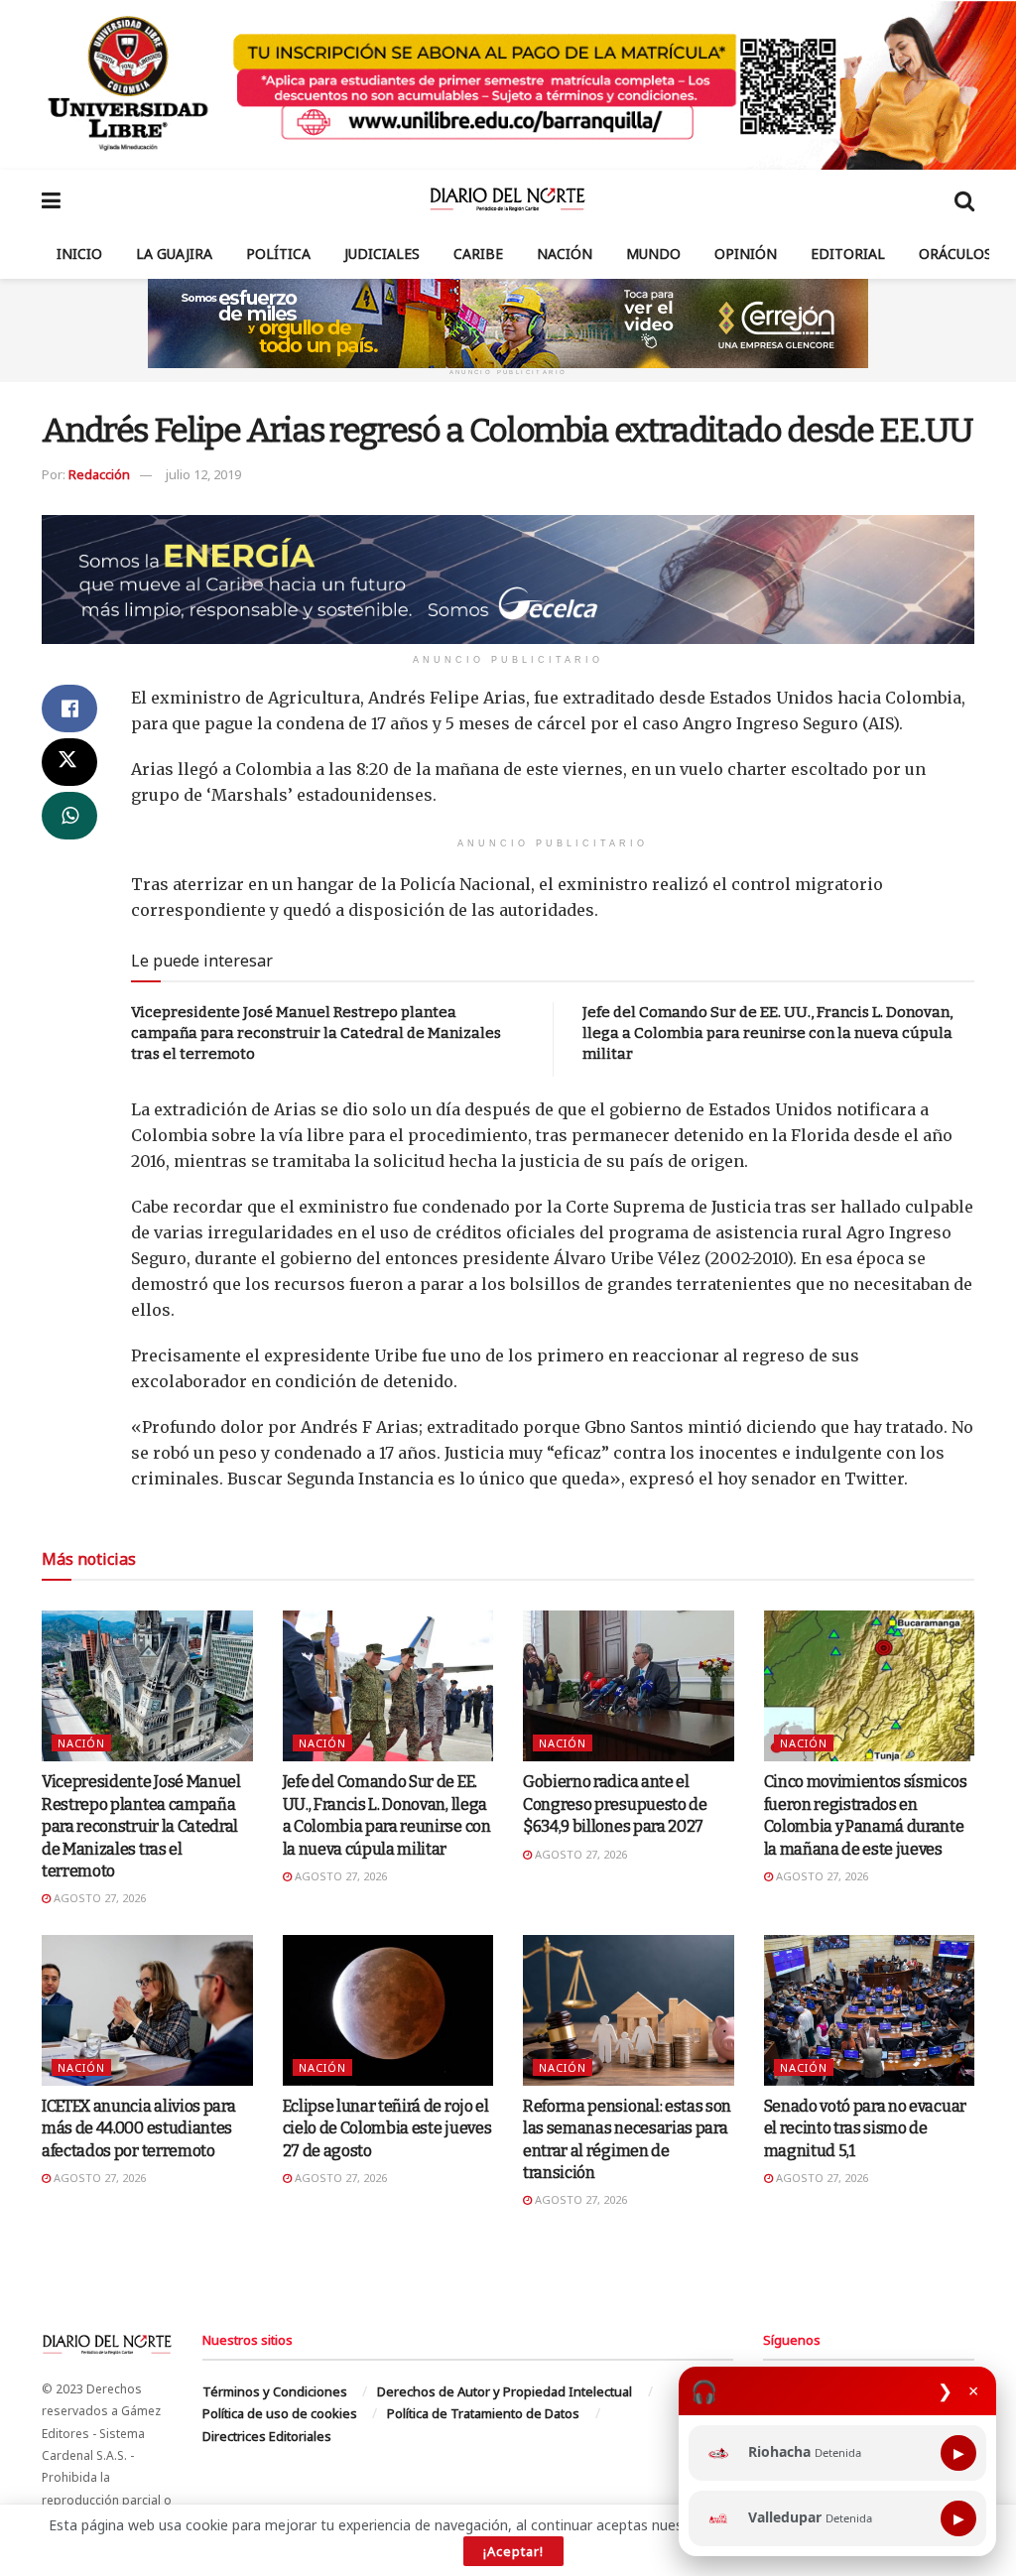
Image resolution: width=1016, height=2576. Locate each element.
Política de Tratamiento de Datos (483, 2413)
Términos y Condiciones (275, 2391)
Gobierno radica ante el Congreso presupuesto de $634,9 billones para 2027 (615, 1804)
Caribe (478, 254)
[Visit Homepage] (508, 199)
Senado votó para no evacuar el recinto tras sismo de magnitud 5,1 (865, 2128)
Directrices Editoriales (267, 2436)
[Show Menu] (51, 199)
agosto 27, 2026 (98, 1898)
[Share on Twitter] (69, 762)
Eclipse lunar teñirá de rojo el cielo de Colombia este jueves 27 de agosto (387, 2128)
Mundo (653, 254)
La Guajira (174, 254)
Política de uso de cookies (280, 2413)
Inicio (79, 254)
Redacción (99, 474)
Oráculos (955, 254)
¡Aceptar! (513, 2551)
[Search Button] (964, 199)
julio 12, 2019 (203, 474)
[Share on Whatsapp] (69, 816)
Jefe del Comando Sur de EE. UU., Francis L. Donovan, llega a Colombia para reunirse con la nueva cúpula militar (767, 1033)
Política (278, 254)
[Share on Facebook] (69, 708)
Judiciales (382, 254)
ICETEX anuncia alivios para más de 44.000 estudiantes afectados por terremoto (138, 2128)
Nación (565, 254)
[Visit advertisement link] (508, 85)
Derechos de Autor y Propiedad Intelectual (505, 2391)
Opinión (746, 254)
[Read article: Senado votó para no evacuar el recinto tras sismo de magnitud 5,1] (870, 2010)
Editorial (848, 254)
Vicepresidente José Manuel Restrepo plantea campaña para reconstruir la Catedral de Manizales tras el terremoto (316, 1033)
